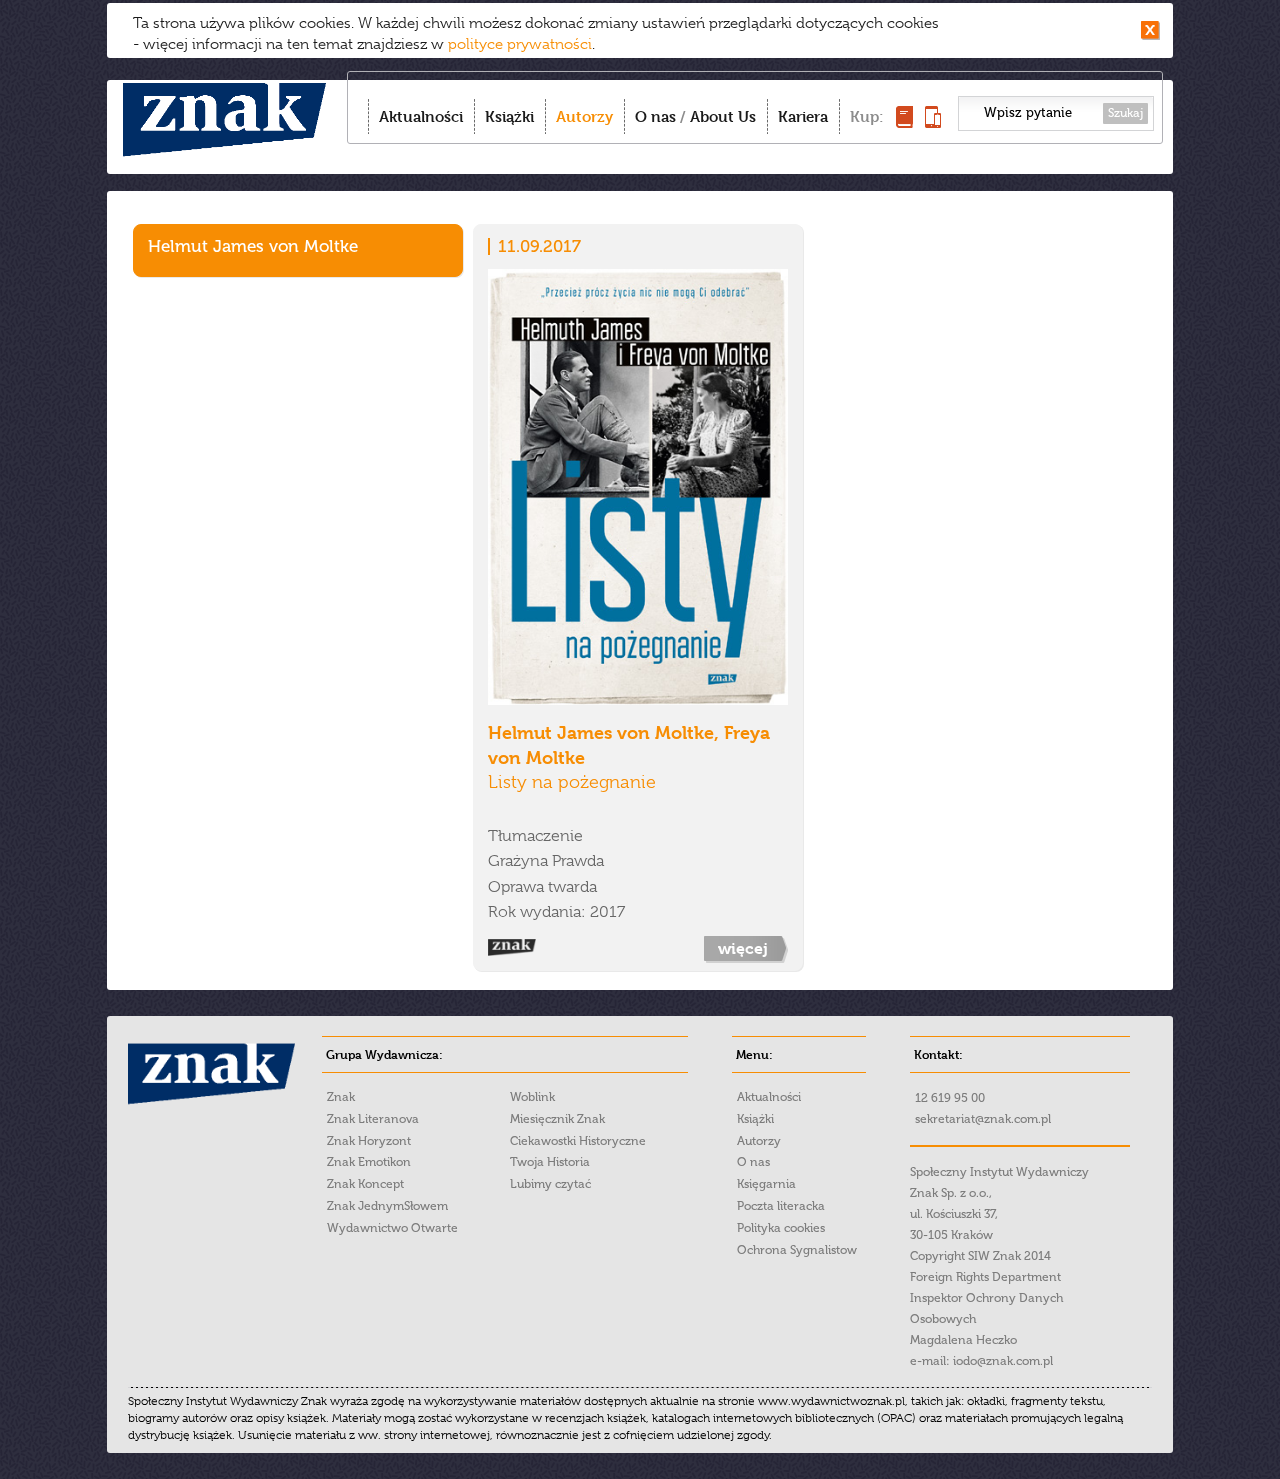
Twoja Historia (550, 1162)
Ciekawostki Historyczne (578, 1141)
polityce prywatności (520, 44)
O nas (655, 116)
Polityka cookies (781, 1228)
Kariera (803, 116)
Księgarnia (766, 1184)
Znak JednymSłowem (387, 1206)
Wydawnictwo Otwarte (392, 1228)
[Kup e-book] (933, 122)
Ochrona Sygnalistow (797, 1250)
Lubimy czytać (550, 1184)
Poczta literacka (781, 1206)
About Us (723, 116)
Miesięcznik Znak (557, 1119)
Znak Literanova (373, 1119)
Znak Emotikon (369, 1162)
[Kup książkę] (904, 122)
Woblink (532, 1097)
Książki (509, 116)
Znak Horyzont (369, 1141)
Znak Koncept (365, 1184)
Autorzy (584, 116)
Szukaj (1125, 113)
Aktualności (421, 116)
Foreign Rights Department (985, 1277)
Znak (341, 1097)
